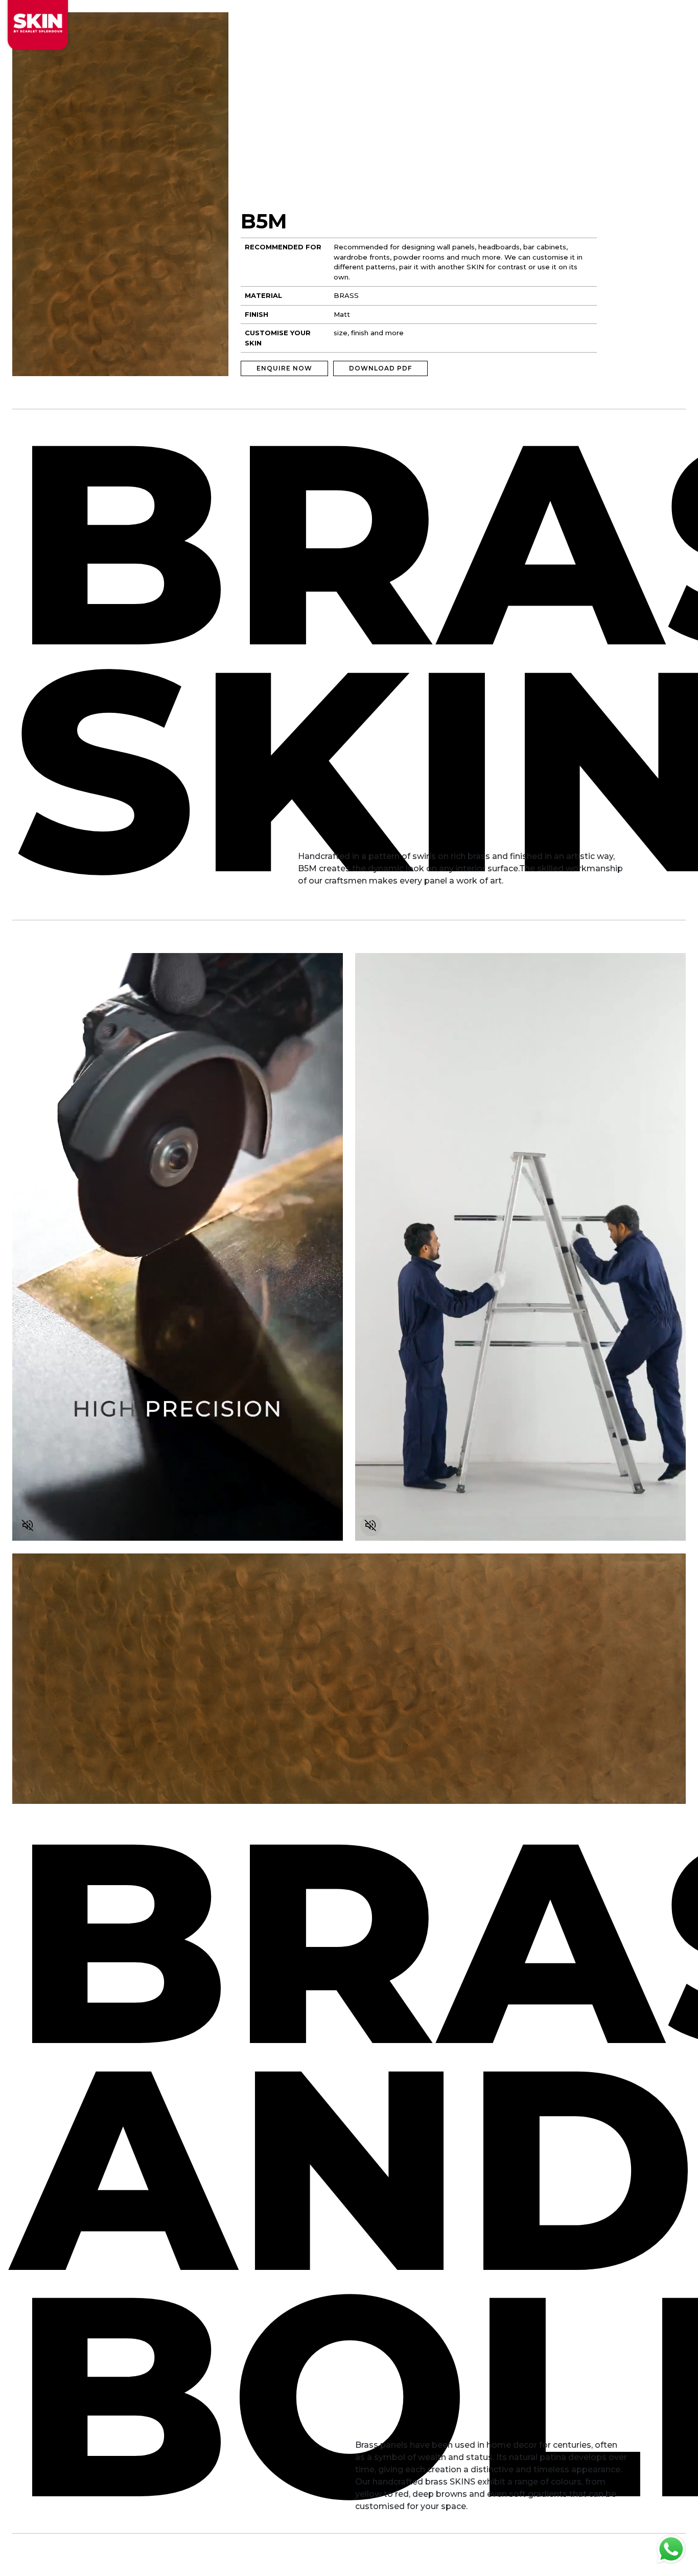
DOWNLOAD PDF (380, 368)
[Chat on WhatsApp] (671, 2549)
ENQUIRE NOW (284, 368)
